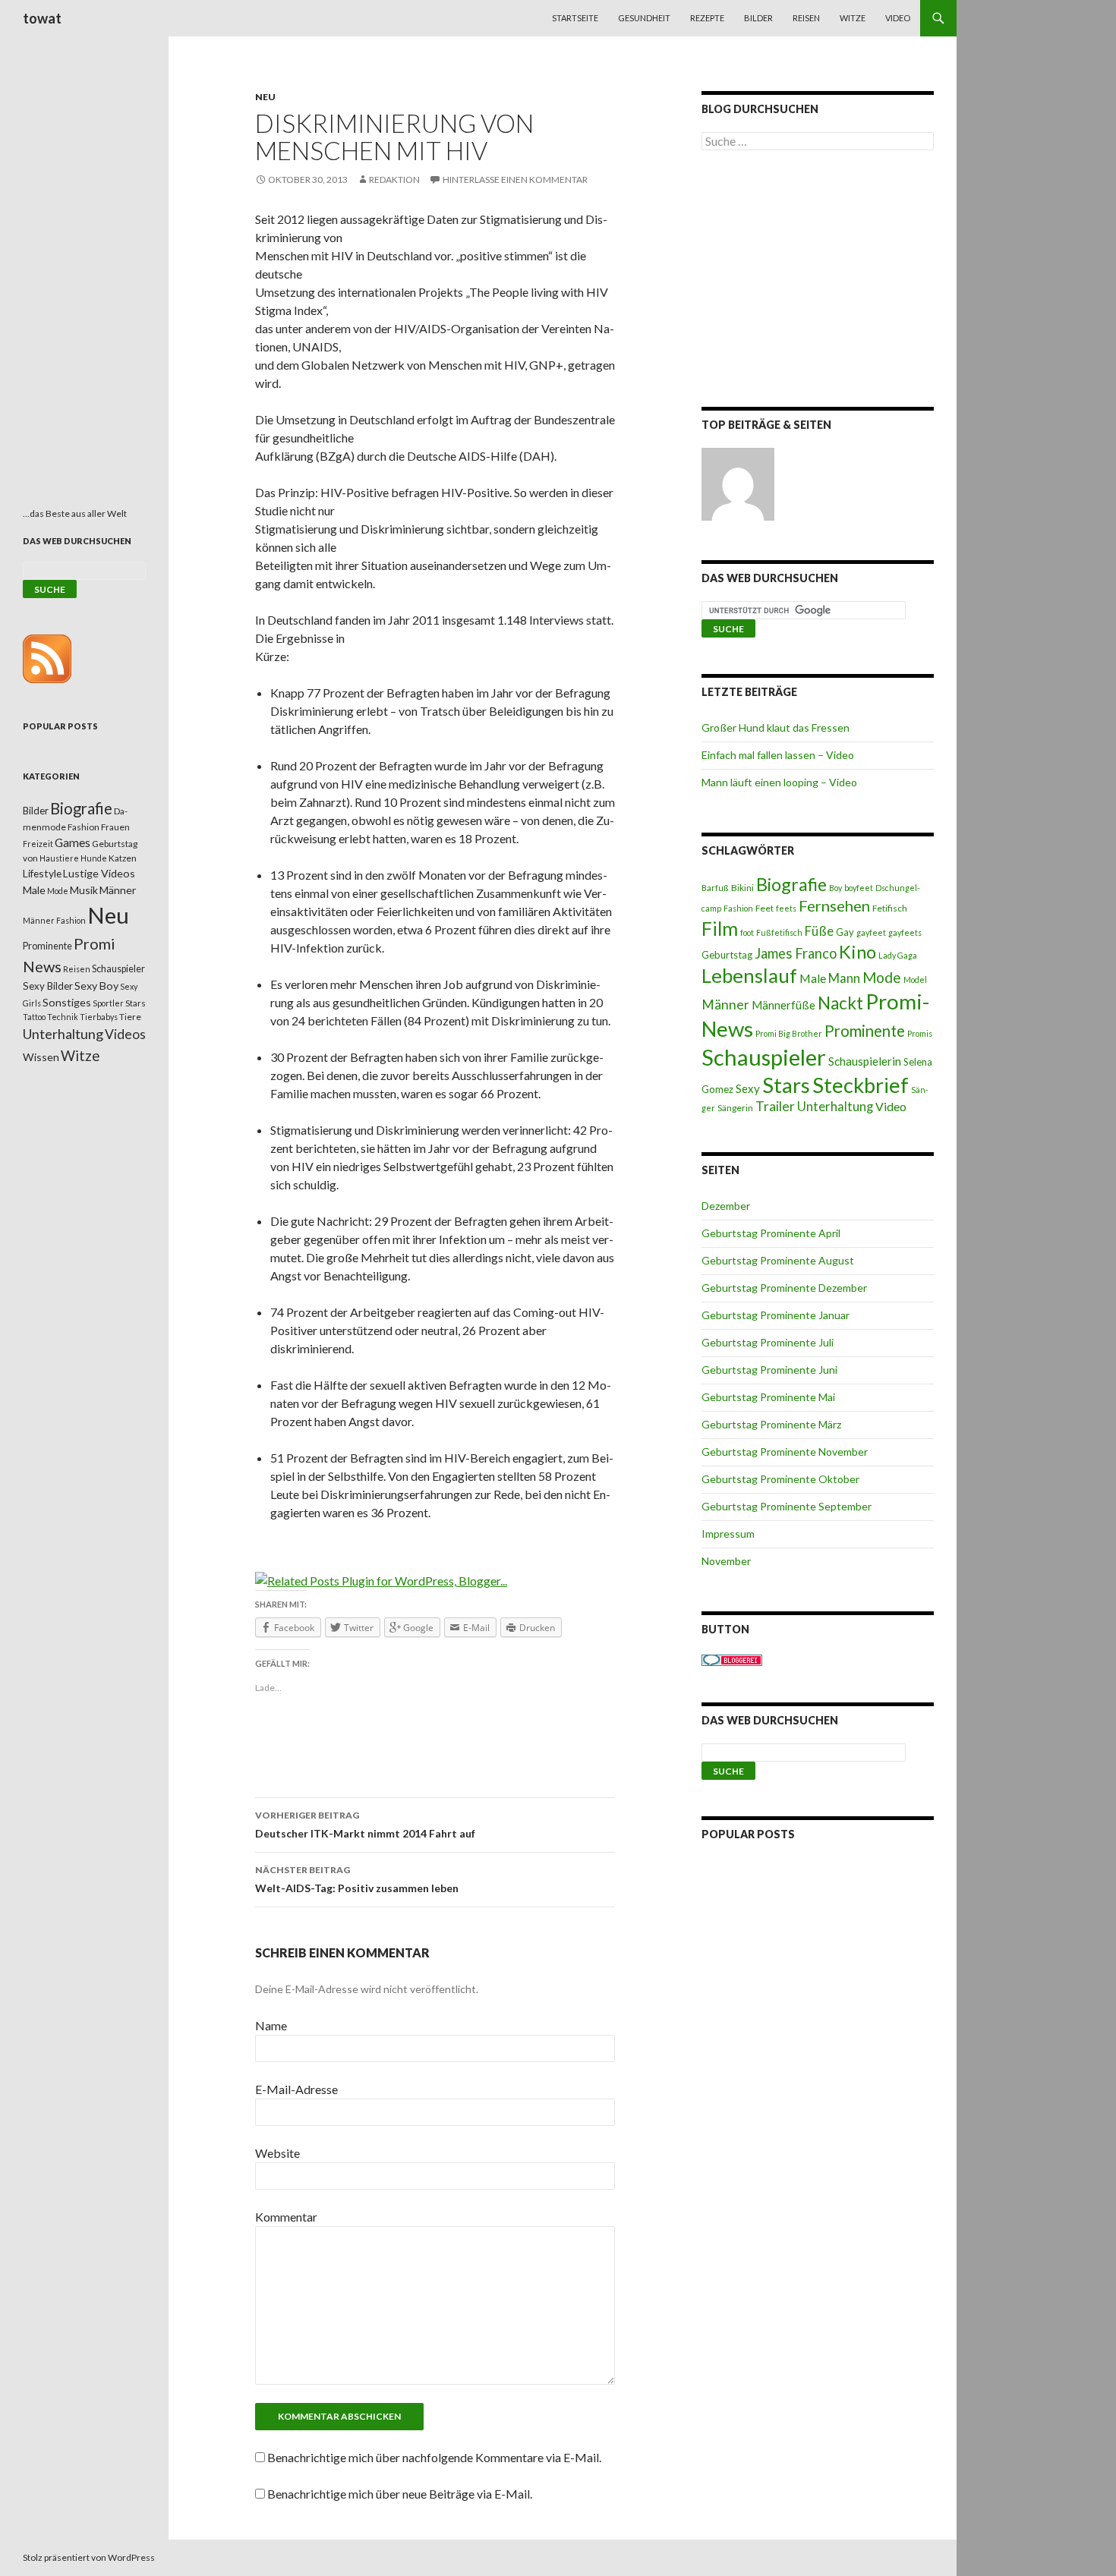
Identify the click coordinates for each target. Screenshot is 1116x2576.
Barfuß (715, 888)
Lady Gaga (898, 955)
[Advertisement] (818, 282)
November (726, 1561)
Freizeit (38, 844)
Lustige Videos (99, 873)
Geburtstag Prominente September (787, 1506)
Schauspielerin (865, 1061)
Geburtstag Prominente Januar (776, 1315)
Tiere (130, 1017)
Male (813, 978)
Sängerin (735, 1108)
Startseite (575, 18)
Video (898, 18)
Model (915, 979)
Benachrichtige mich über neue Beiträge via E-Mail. (400, 2494)
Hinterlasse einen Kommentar (515, 180)
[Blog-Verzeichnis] (732, 1659)
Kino (857, 952)
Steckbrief (861, 1085)
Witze (853, 18)
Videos (125, 1034)
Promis (920, 1033)
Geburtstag (727, 955)
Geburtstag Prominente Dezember (784, 1288)
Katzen (123, 858)
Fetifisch (890, 908)
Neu (265, 97)
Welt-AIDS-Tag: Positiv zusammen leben (357, 1879)
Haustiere (59, 858)
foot (747, 932)
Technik (63, 1017)
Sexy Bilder (48, 986)
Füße (819, 931)
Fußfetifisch (779, 932)
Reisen (806, 18)
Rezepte (707, 18)
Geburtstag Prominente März (771, 1424)
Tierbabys (99, 1017)
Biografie (791, 884)
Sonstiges (67, 1002)
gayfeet (871, 932)
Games (73, 842)
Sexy (748, 1088)
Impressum (728, 1534)
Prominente (865, 1031)
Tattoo (34, 1017)
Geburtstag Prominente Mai (768, 1397)
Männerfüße (783, 1005)
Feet (764, 908)
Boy (835, 888)
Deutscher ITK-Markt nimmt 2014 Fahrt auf (365, 1825)
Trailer (775, 1106)
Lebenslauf (749, 976)
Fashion (738, 908)
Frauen (115, 827)
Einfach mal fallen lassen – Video (778, 755)
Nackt (840, 1003)
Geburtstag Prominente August (778, 1260)
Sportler (108, 1003)
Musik (84, 890)
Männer (725, 1005)
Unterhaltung (835, 1107)
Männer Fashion (54, 920)
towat (42, 18)
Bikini (742, 888)
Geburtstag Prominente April (771, 1233)
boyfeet (859, 888)
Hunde (94, 858)
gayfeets (905, 932)
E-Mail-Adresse (296, 2089)
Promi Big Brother (789, 1033)
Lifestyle (42, 873)
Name (271, 2025)
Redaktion (394, 180)
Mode (882, 977)
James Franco (796, 953)
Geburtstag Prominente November (785, 1452)
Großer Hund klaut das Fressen (776, 727)
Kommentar (286, 2217)
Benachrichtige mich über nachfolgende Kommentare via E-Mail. (434, 2457)
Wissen (41, 1057)
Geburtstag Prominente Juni (769, 1370)
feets (786, 908)
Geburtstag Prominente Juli (768, 1342)
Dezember (726, 1206)
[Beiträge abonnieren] (47, 658)
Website (277, 2153)
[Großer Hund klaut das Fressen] (738, 484)
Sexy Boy (96, 986)
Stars (786, 1085)
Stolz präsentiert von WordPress (89, 2557)
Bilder (758, 18)
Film (720, 928)
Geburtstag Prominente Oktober (780, 1479)
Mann (844, 978)
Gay (845, 932)
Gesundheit (644, 18)
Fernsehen (834, 905)
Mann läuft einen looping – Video (779, 782)
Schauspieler (764, 1057)
